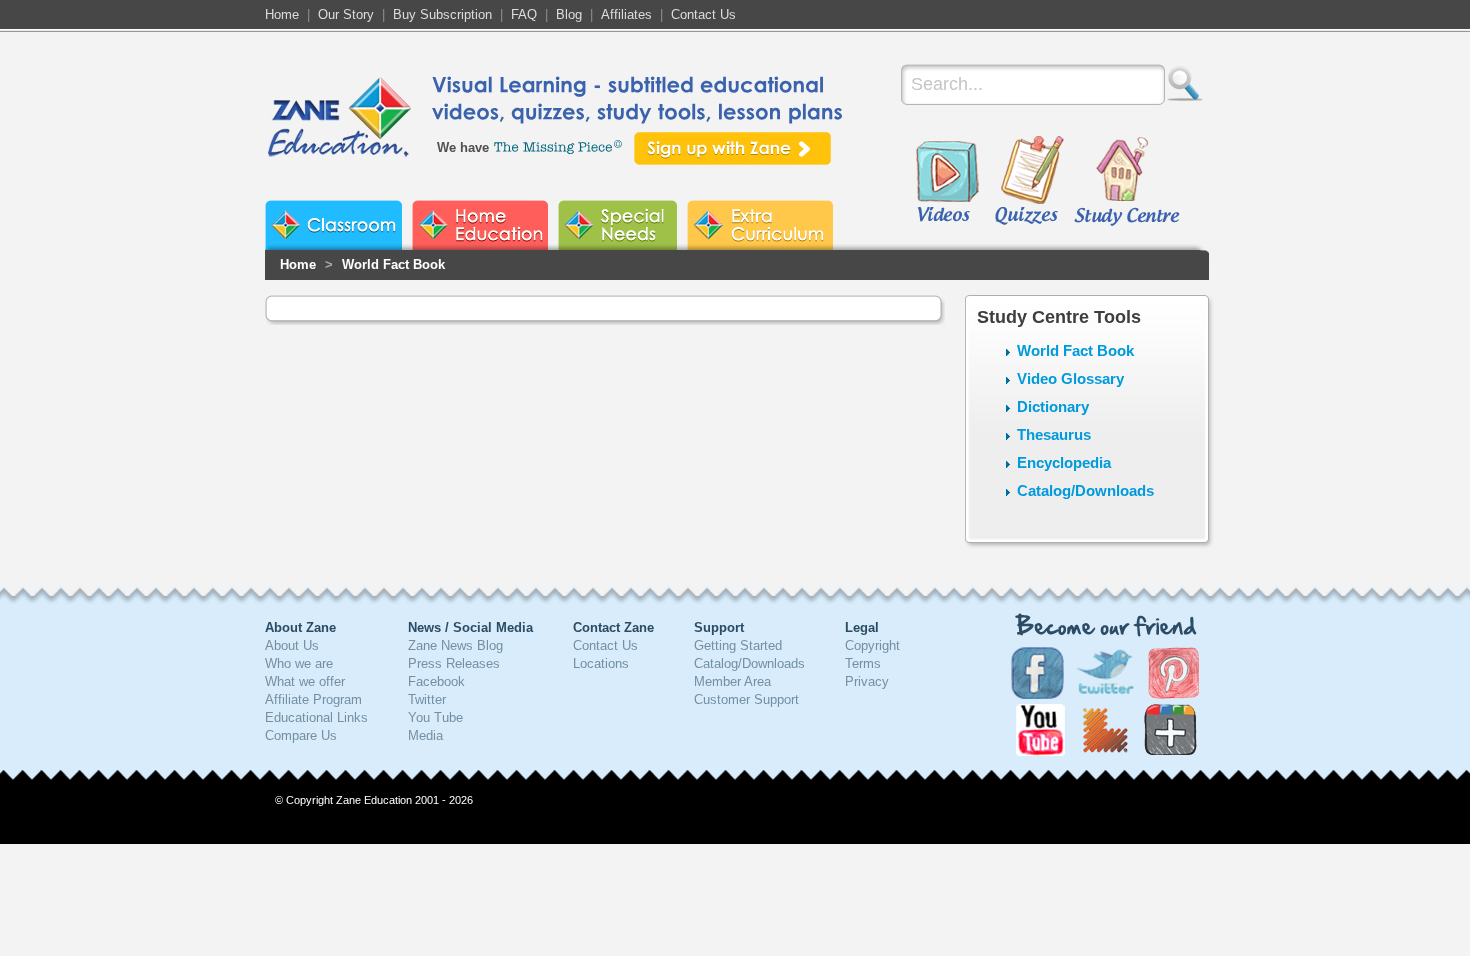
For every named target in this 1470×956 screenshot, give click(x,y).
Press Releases (454, 663)
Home (282, 14)
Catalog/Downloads (1085, 490)
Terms (863, 663)
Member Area (732, 681)
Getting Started (738, 645)
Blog (569, 14)
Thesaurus (1054, 434)
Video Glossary (1070, 378)
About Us (292, 645)
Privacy (867, 681)
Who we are (299, 663)
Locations (601, 663)
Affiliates (626, 14)
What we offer (305, 681)
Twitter (427, 699)
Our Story (346, 14)
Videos (947, 182)
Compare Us (301, 735)
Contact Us (703, 14)
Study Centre (1126, 182)
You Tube (435, 717)
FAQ (524, 14)
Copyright (872, 645)
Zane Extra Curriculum (760, 225)
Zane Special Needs (617, 225)
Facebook (436, 681)
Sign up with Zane (732, 148)
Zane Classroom (333, 225)
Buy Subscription (442, 14)
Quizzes (1029, 182)
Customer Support (746, 699)
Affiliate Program (313, 699)
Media (425, 735)
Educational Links (316, 717)
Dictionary (1053, 406)
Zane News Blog (455, 645)
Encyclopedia (1064, 462)
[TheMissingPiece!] (559, 145)
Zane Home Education (480, 225)
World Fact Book (393, 264)
